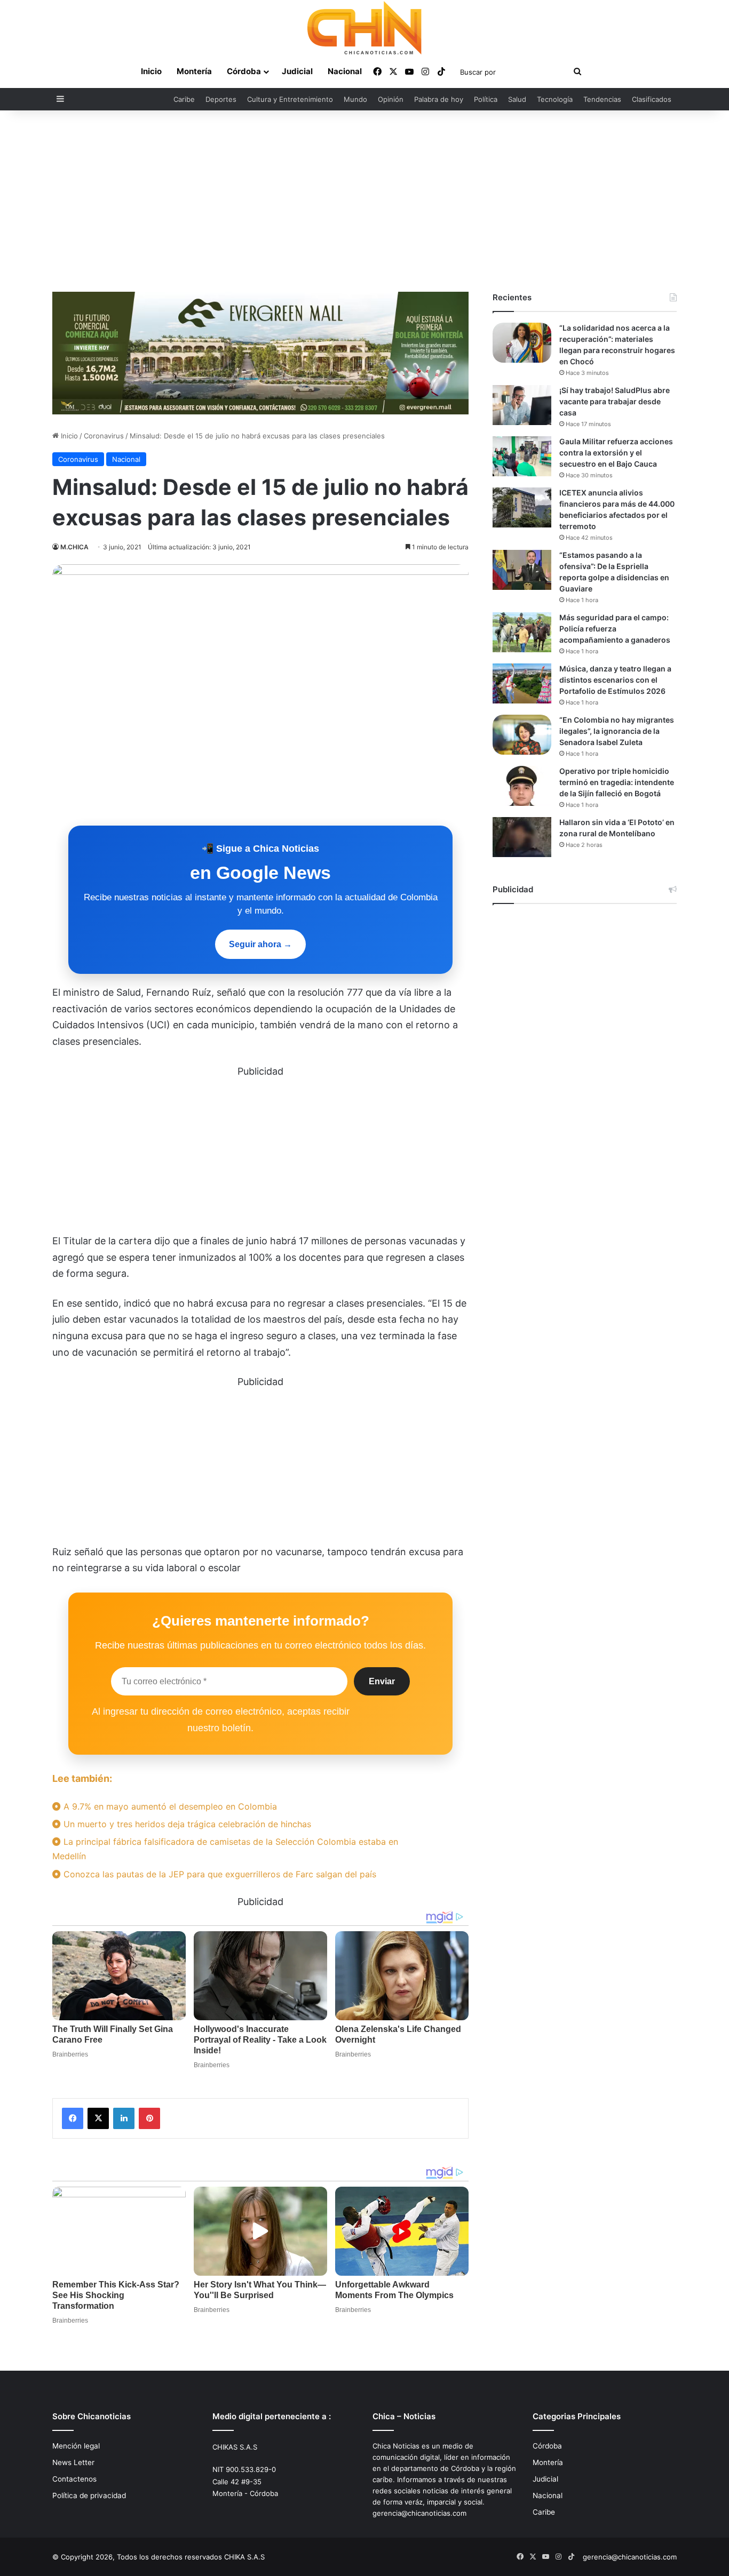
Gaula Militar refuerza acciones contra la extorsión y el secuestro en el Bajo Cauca (616, 453)
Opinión (391, 99)
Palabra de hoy (439, 99)
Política (486, 99)
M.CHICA (74, 547)
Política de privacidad (89, 2495)
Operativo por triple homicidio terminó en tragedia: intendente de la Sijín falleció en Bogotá (617, 782)
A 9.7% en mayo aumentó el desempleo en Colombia (169, 1806)
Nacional (345, 71)
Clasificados (652, 99)
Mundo (355, 99)
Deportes (221, 99)
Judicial (297, 71)
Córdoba (244, 71)
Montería (194, 71)
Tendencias (602, 99)
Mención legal (76, 2446)
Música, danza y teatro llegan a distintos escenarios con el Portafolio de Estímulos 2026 (615, 680)
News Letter (73, 2462)
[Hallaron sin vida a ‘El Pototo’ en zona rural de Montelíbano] (522, 837)
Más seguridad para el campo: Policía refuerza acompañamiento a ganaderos (615, 629)
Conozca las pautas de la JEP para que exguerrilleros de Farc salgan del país (219, 1874)
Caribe (184, 99)
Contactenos (74, 2479)
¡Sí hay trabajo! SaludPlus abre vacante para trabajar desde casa (615, 401)
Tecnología (555, 99)
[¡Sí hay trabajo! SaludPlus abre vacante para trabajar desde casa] (522, 405)
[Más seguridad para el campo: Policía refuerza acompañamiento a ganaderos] (522, 632)
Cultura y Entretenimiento (290, 99)
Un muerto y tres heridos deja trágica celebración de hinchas (186, 1824)
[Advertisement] (364, 201)
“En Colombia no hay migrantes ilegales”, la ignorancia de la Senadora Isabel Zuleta (617, 731)
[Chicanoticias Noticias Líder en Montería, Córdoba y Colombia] (364, 28)
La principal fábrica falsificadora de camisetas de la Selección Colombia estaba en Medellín (225, 1849)
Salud (517, 99)
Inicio (151, 71)
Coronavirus (104, 436)
